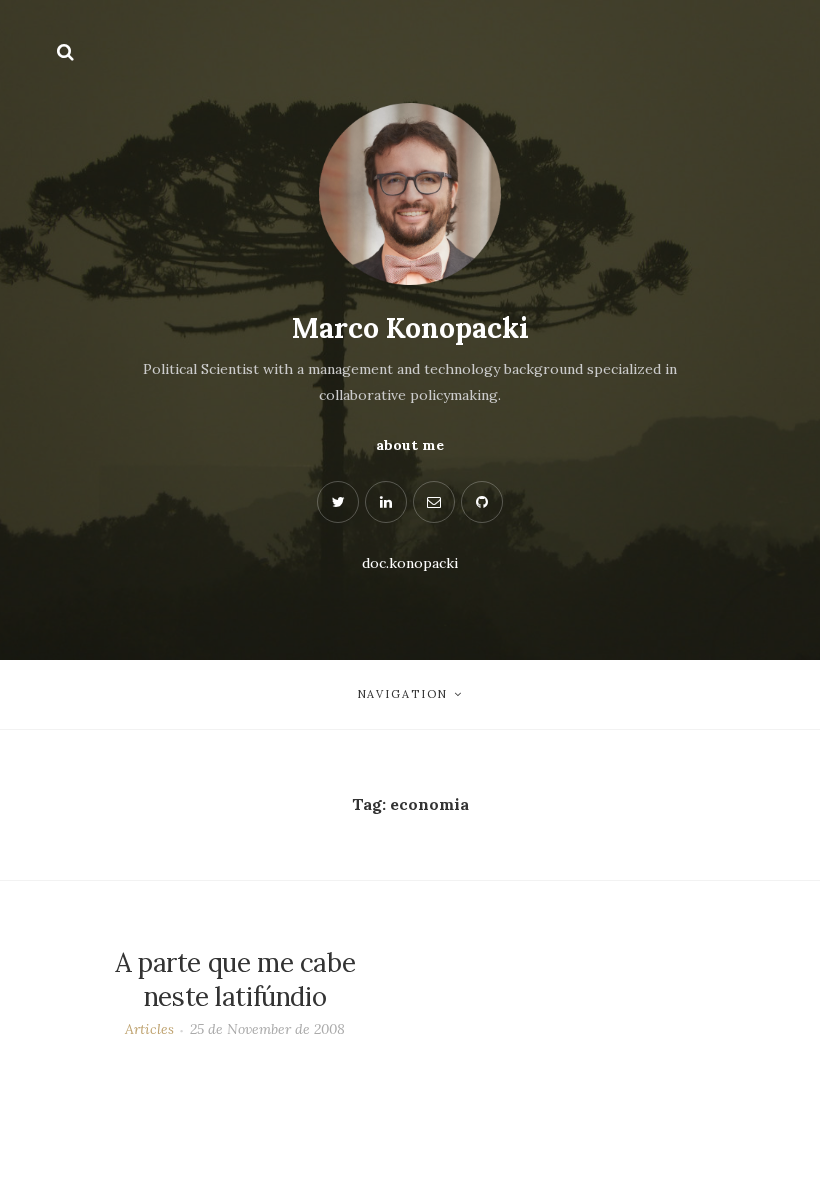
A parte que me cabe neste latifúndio (235, 979)
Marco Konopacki (410, 328)
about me (410, 445)
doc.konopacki (410, 563)
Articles (149, 1029)
